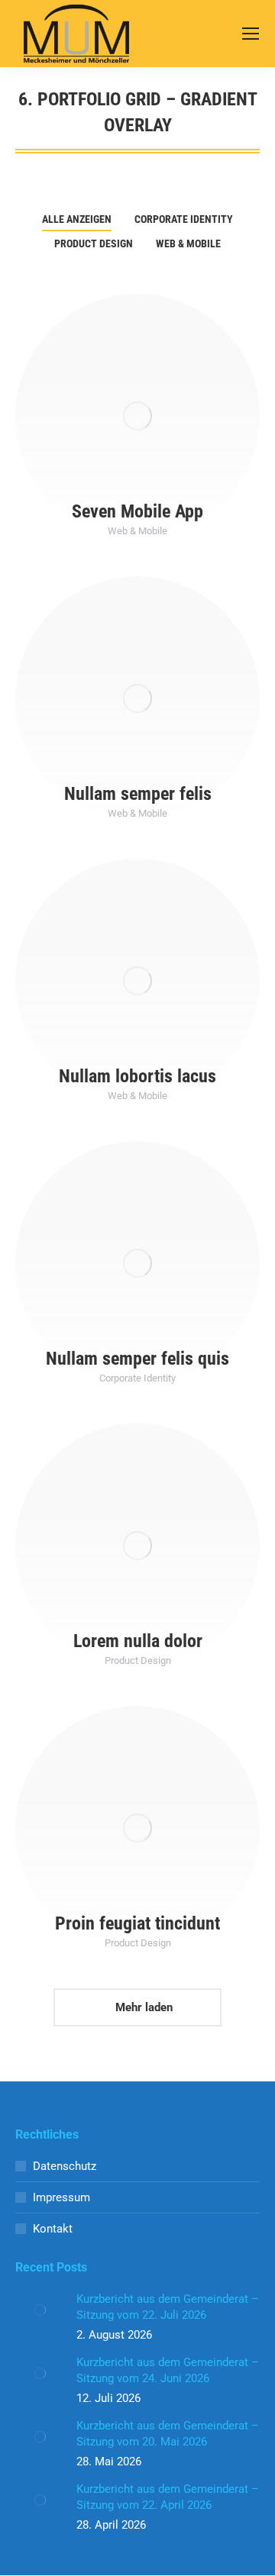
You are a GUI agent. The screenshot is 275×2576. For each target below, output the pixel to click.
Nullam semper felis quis (137, 1359)
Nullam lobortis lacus (137, 1076)
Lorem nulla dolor (138, 1641)
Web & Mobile (188, 243)
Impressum (61, 2197)
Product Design (94, 243)
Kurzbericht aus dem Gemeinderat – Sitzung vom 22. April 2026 (168, 2497)
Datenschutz (65, 2166)
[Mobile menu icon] (251, 34)
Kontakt (53, 2229)
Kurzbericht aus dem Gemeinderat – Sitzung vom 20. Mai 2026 (168, 2434)
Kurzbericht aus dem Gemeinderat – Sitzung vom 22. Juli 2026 (168, 2307)
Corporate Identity (184, 219)
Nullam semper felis (138, 794)
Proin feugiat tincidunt (137, 1923)
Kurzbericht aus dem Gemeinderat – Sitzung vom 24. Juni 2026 (168, 2370)
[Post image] (137, 416)
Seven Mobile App (137, 511)
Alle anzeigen (77, 219)
